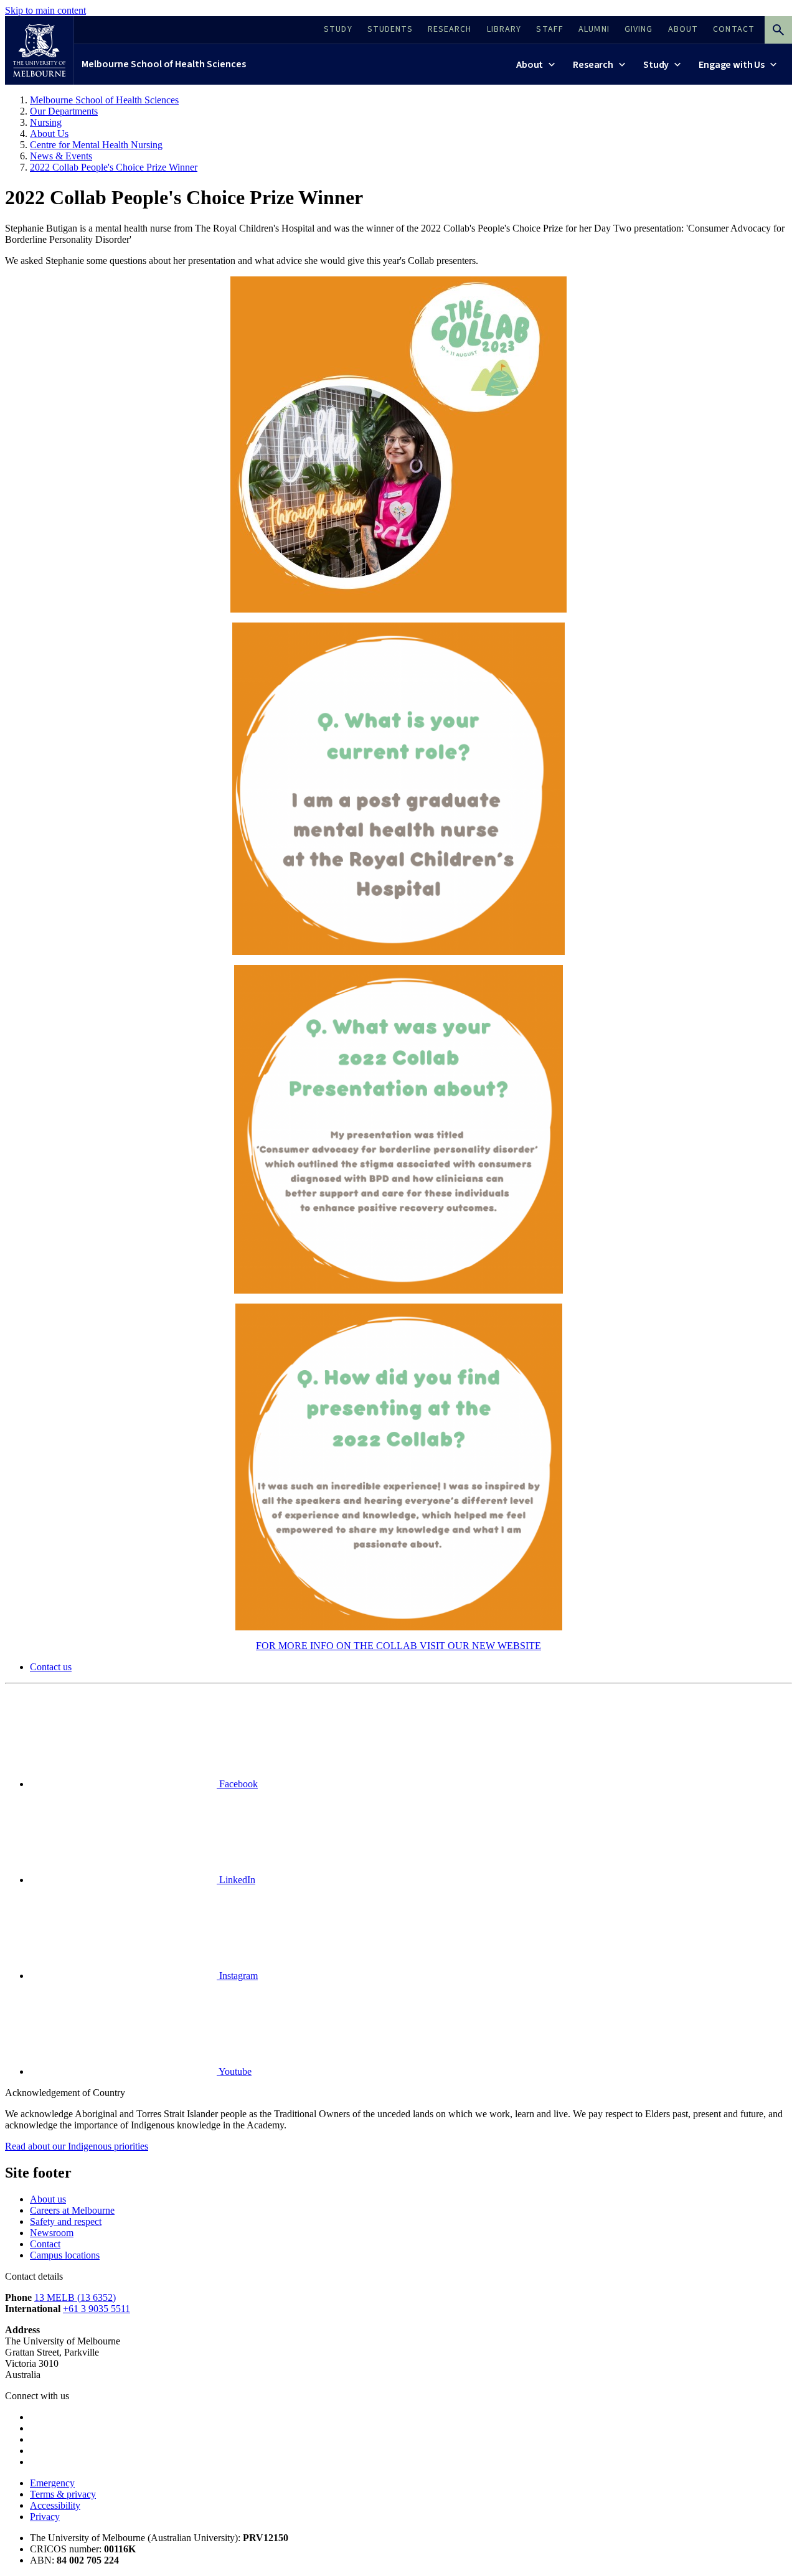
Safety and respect (66, 2221)
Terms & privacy (63, 2494)
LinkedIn (236, 1880)
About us (48, 2199)
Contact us (51, 1667)
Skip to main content (45, 10)
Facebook (237, 1784)
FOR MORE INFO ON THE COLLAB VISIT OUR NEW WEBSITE (398, 1646)
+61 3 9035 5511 (97, 2309)
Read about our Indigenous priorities (77, 2146)
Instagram (237, 1976)
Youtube (234, 2071)
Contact (45, 2244)
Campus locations (65, 2255)
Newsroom (52, 2233)
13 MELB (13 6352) (75, 2297)
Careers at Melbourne (72, 2210)
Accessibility (55, 2505)
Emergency (52, 2483)
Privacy (45, 2517)
